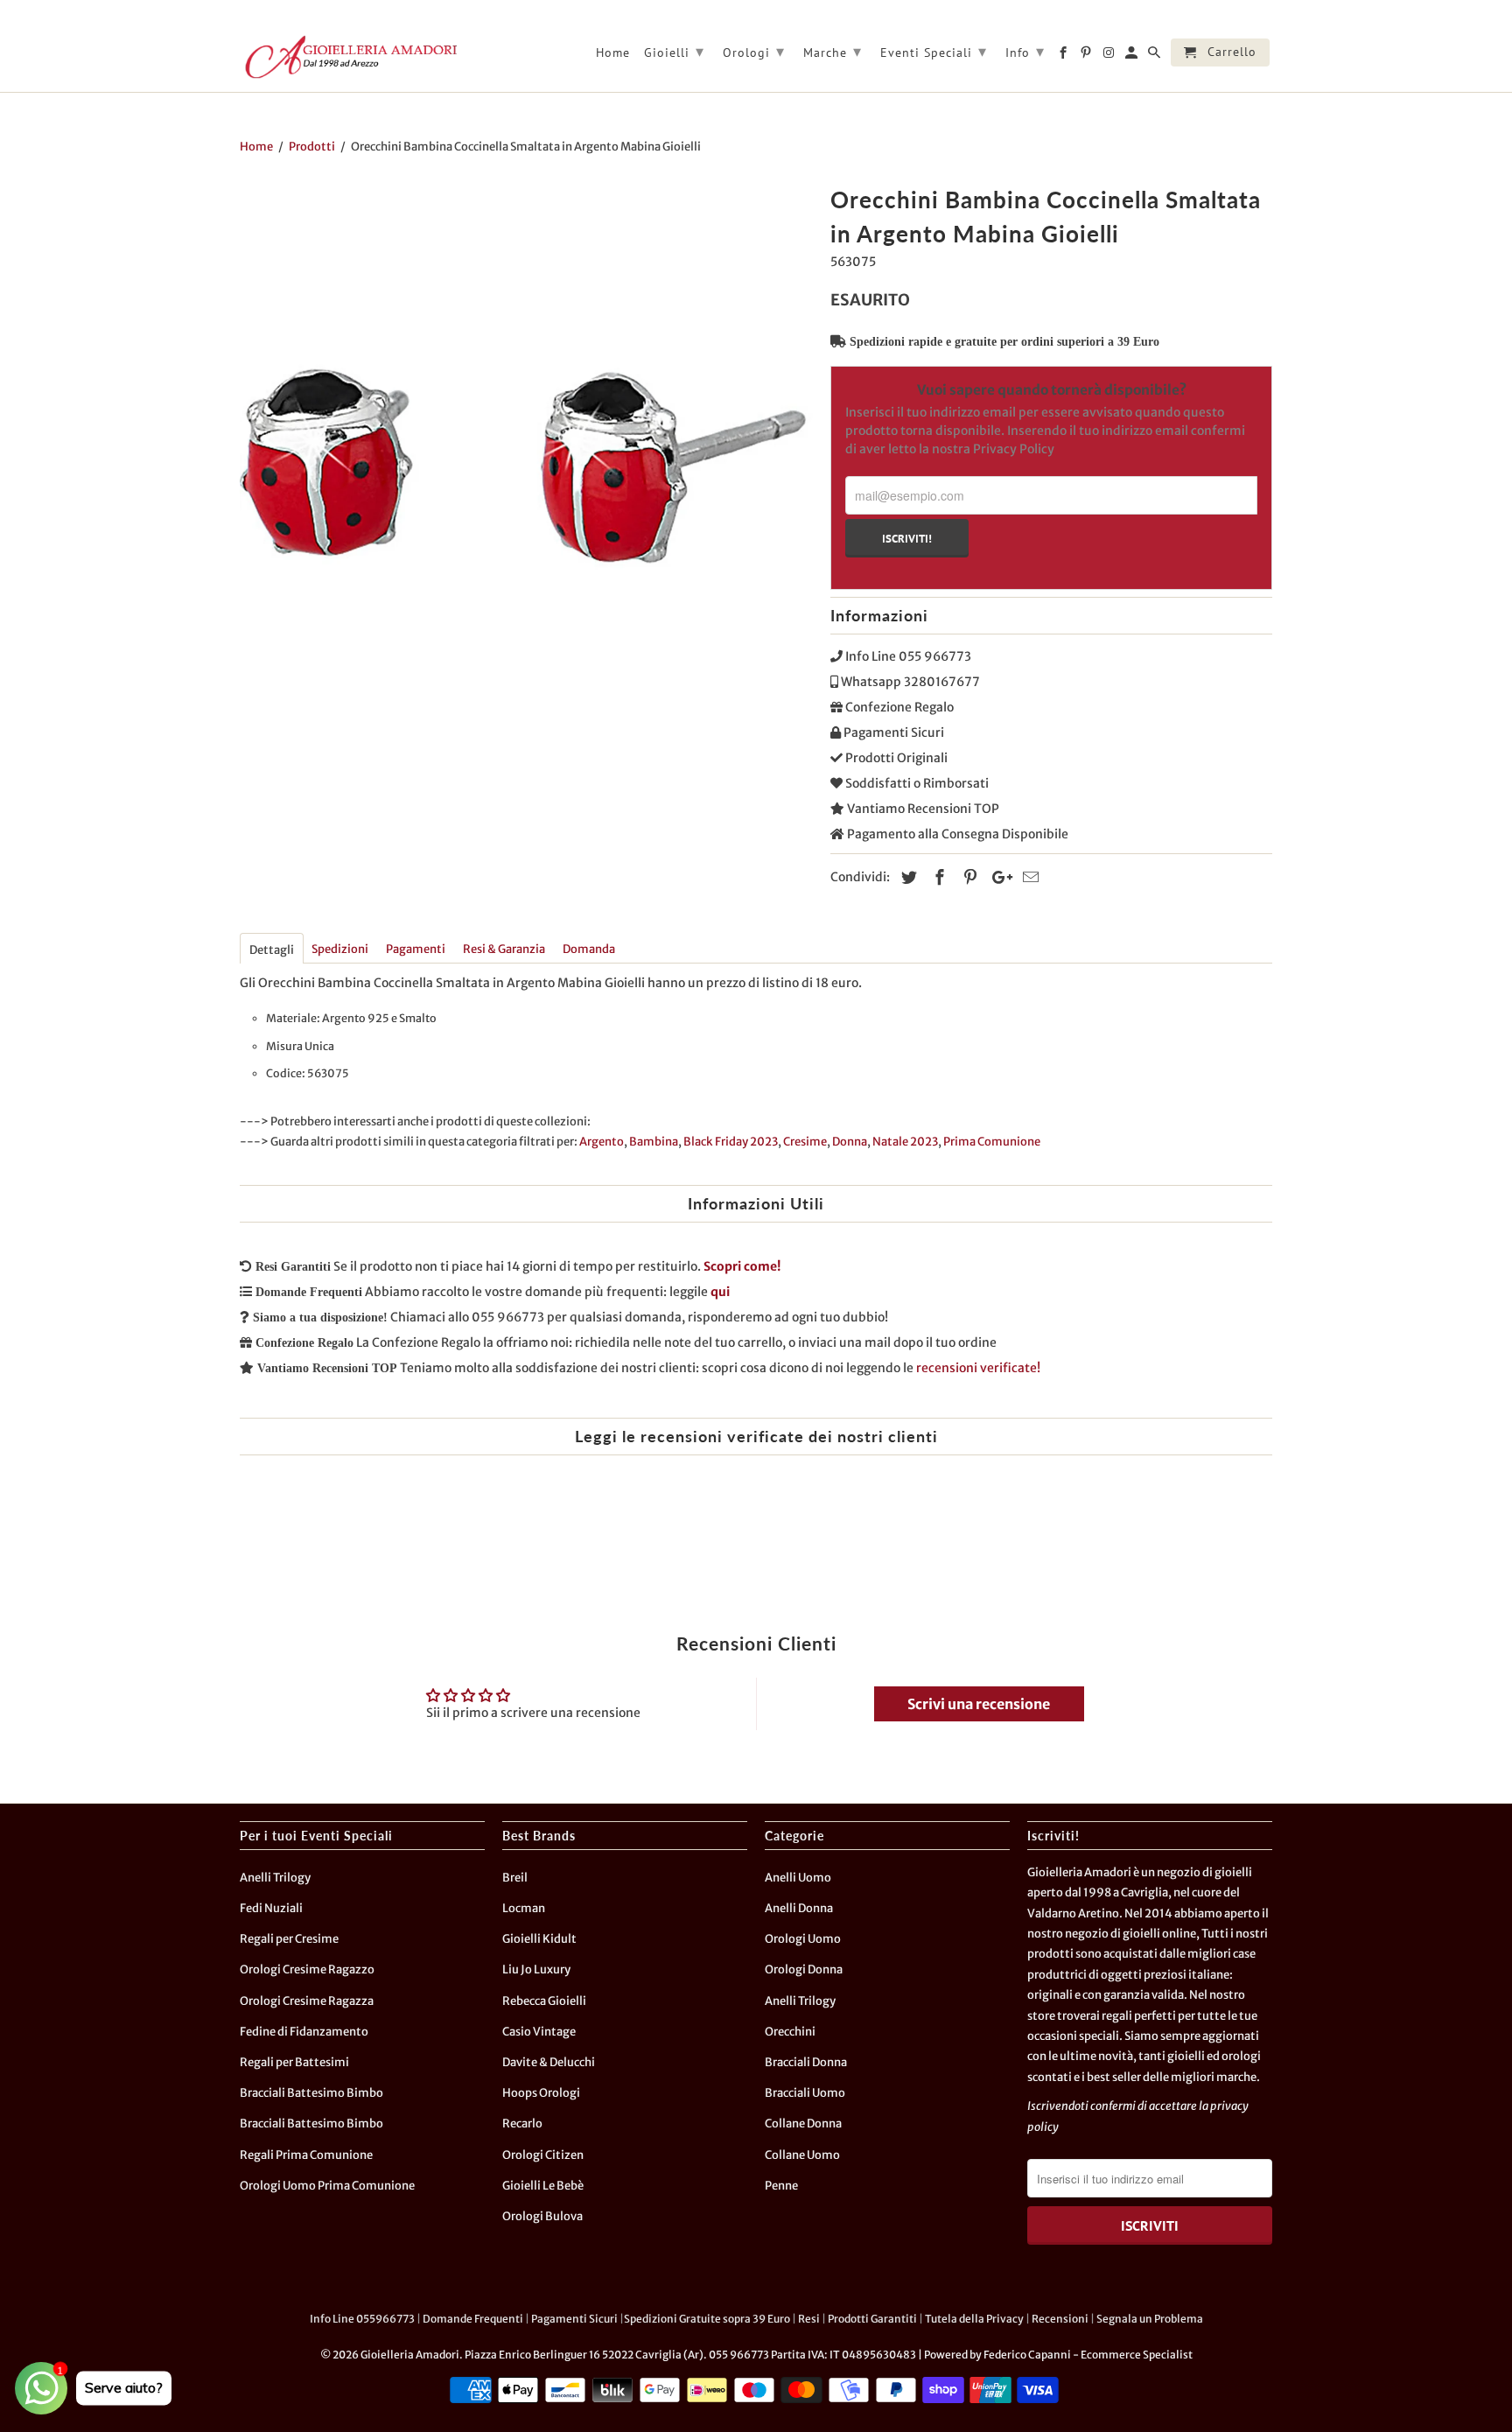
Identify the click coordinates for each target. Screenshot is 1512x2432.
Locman (524, 1908)
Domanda (589, 949)
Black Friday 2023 (731, 1142)
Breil (515, 1878)
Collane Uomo (802, 2155)
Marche (833, 51)
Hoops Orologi (541, 2093)
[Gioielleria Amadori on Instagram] (1110, 56)
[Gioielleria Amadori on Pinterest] (1087, 56)
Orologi (754, 51)
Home (613, 53)
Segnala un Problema (1150, 2319)
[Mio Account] (1133, 56)
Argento (602, 1142)
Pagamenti (416, 949)
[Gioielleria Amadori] (349, 57)
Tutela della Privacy (974, 2319)
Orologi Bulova (542, 2216)
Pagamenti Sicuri (574, 2319)
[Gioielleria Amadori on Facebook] (1064, 56)
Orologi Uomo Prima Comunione (327, 2186)
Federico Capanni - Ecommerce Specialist (1088, 2355)
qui (720, 1292)
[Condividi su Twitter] (906, 877)
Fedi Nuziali (271, 1908)
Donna (850, 1142)
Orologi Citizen (543, 2155)
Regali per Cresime (289, 1939)
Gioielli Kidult (539, 1939)
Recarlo (522, 2124)
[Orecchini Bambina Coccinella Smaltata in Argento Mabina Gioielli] (526, 466)
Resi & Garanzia (504, 949)
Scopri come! (742, 1266)
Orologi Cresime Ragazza (307, 2001)
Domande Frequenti (473, 2319)
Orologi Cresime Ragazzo (307, 1969)
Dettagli (272, 950)
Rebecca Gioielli (544, 2001)
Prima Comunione (992, 1142)
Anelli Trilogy (275, 1878)
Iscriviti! (907, 538)
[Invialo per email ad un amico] (1028, 877)
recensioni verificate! (978, 1368)
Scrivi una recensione (979, 1704)
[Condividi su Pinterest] (968, 877)
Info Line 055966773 (362, 2319)
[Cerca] (1155, 56)
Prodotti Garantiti (872, 2319)
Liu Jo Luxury (536, 1969)
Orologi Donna (804, 1969)
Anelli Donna (799, 1908)
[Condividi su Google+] (997, 877)
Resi (809, 2319)
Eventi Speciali (934, 51)
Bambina (654, 1142)
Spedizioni (340, 949)
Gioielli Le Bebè (543, 2186)
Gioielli (674, 51)
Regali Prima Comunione (306, 2155)
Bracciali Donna (806, 2062)
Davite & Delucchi (549, 2062)
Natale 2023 (905, 1142)
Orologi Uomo (803, 1939)
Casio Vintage (539, 2032)
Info (1025, 51)
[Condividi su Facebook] (937, 877)
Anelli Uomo (798, 1878)
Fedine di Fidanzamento (304, 2032)
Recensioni (1060, 2319)
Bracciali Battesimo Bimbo (311, 2093)
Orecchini (790, 2032)
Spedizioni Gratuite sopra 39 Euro (707, 2319)
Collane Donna (803, 2124)
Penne (781, 2186)
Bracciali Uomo (805, 2093)
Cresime (805, 1142)
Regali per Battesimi (294, 2062)
